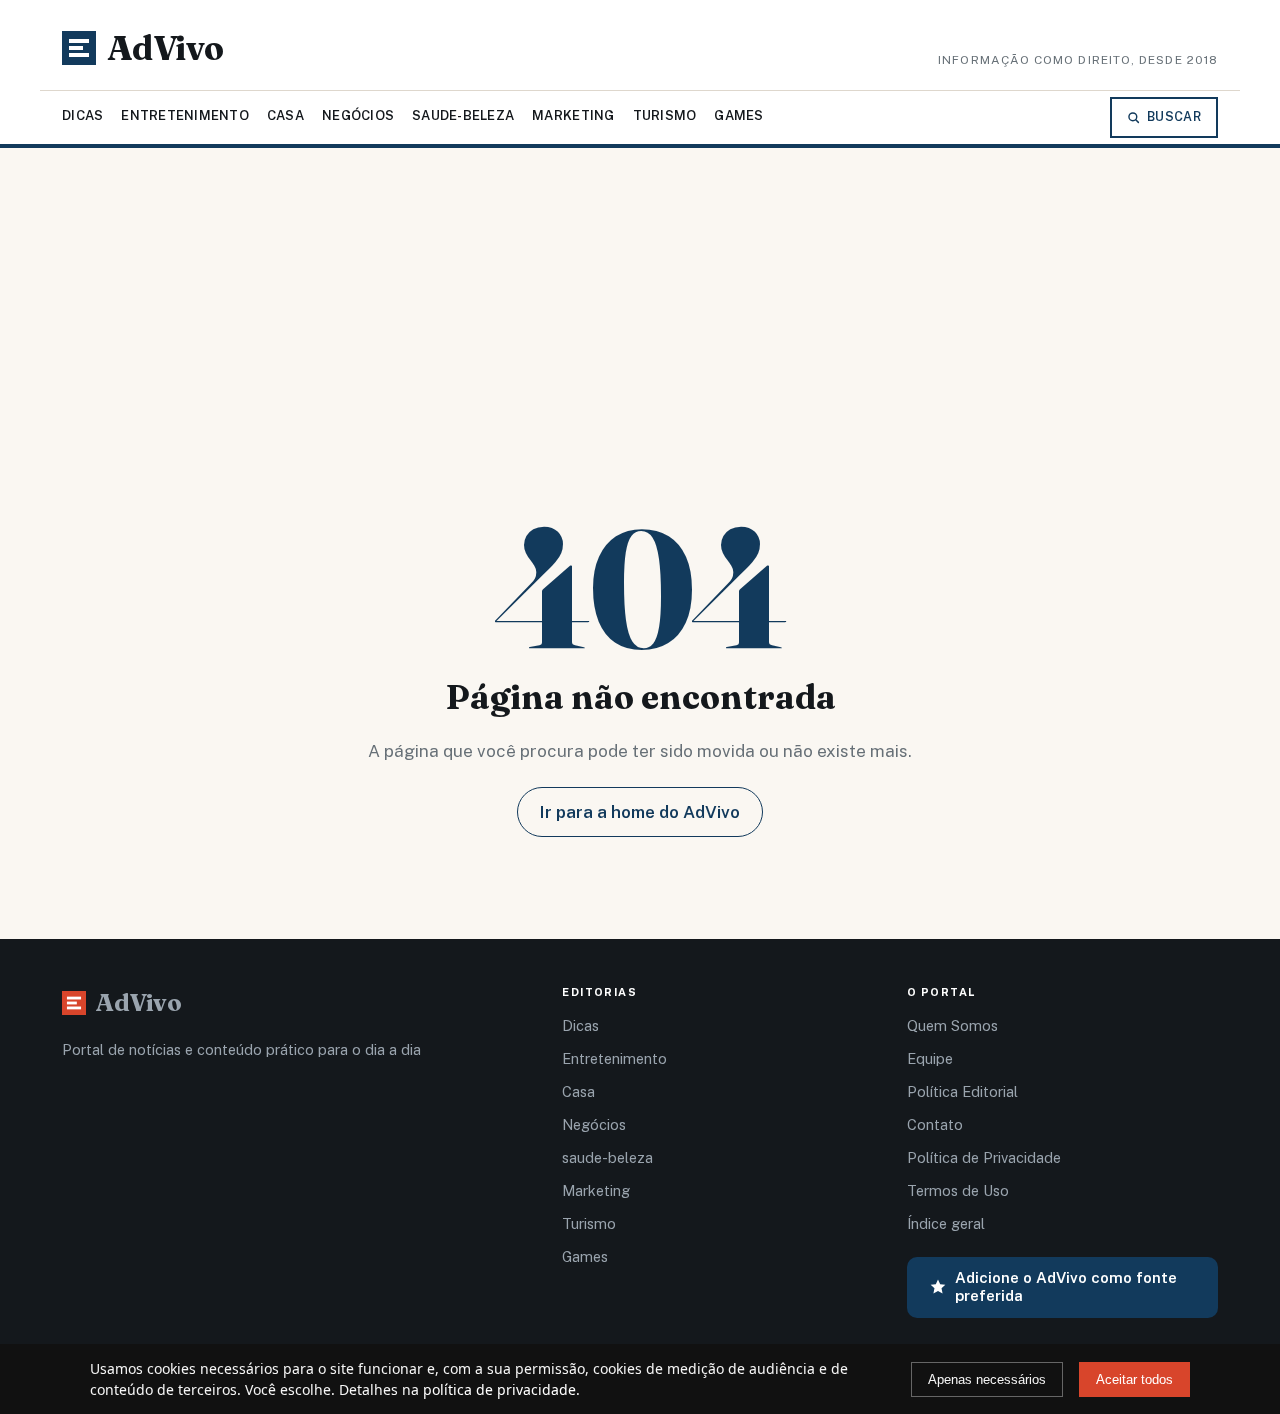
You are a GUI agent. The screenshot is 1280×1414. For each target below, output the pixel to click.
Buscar (1174, 116)
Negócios (358, 115)
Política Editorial (962, 1091)
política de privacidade (499, 1389)
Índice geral (946, 1223)
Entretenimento (185, 115)
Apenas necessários (987, 1379)
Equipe (930, 1058)
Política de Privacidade (984, 1157)
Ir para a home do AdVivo (640, 812)
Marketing (573, 115)
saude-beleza (463, 115)
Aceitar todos (1134, 1379)
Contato (935, 1124)
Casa (285, 115)
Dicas (82, 115)
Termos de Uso (958, 1190)
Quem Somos (952, 1025)
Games (738, 115)
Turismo (665, 115)
